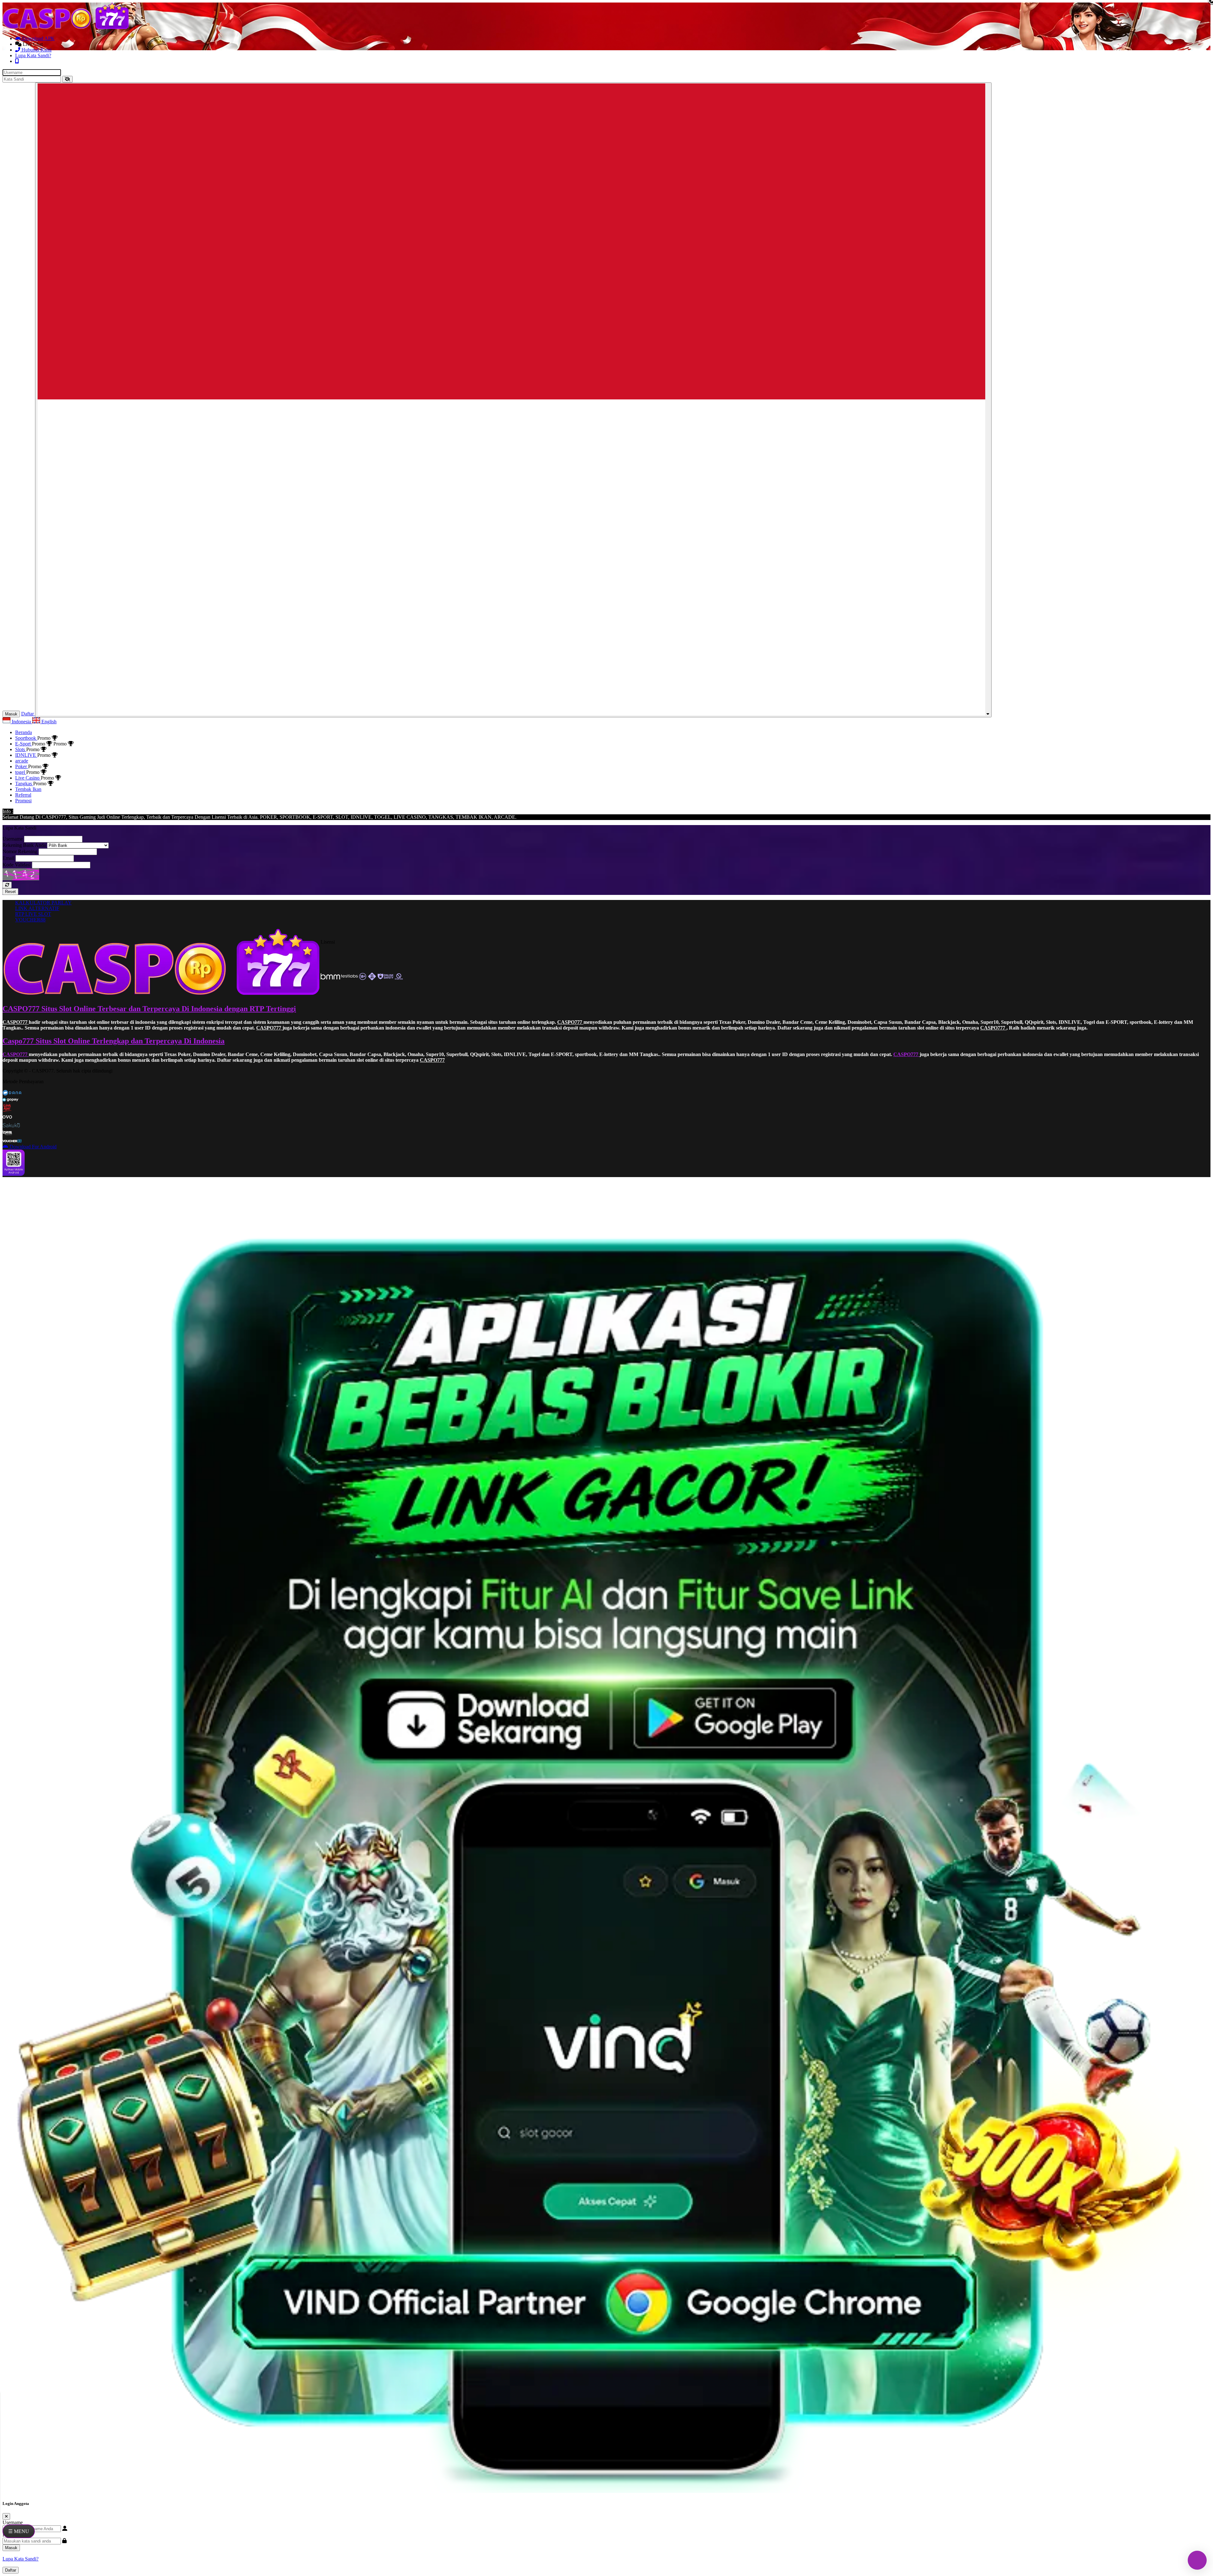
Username (13, 839)
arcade (22, 761)
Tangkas (24, 784)
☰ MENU (19, 2531)
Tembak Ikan (28, 789)
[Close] (6, 2516)
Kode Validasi (17, 865)
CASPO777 (16, 1022)
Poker (22, 766)
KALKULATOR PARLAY (43, 903)
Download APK (38, 38)
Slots (21, 749)
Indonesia (21, 722)
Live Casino (28, 778)
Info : (8, 811)
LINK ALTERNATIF (37, 908)
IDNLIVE (26, 755)
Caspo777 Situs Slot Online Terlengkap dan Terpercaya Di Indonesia (114, 1041)
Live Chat (32, 44)
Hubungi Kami (36, 50)
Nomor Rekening (20, 851)
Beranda (24, 732)
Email (8, 858)
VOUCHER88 (30, 920)
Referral (23, 795)
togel (21, 772)
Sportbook (26, 738)
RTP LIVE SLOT (33, 914)
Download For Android (32, 1147)
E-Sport (24, 744)
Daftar (11, 2570)
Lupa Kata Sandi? (33, 55)
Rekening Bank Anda (24, 845)
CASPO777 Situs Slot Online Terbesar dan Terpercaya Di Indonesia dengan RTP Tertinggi (149, 1009)
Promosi (23, 801)
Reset (10, 892)
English (48, 722)
